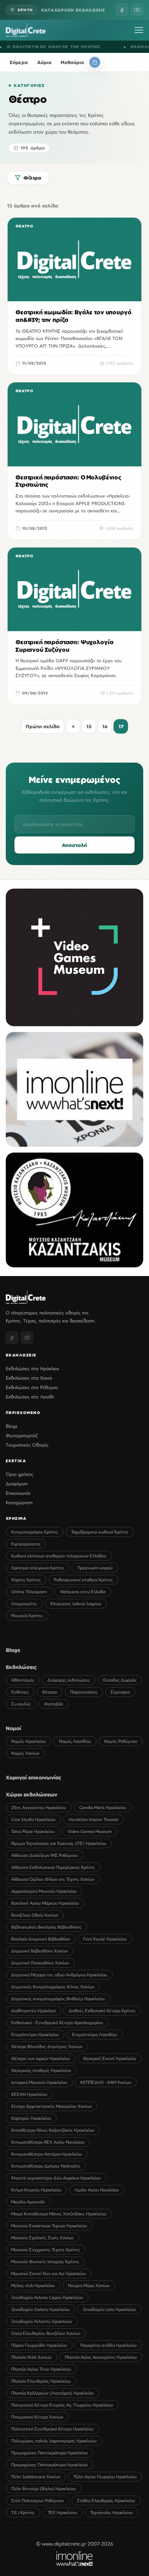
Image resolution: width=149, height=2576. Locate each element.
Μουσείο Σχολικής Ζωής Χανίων (42, 2238)
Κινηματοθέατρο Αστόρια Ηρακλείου (47, 2154)
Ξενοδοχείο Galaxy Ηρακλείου (41, 2309)
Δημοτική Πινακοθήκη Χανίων (40, 1963)
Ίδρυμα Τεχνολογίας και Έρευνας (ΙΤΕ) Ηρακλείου (59, 1843)
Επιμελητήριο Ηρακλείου (35, 2034)
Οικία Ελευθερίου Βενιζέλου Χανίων (46, 2333)
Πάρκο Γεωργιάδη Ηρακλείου (39, 2345)
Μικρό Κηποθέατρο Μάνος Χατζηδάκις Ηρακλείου (59, 2214)
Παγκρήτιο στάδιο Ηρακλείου (108, 2345)
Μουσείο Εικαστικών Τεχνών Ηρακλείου (49, 2226)
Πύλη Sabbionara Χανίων (36, 2477)
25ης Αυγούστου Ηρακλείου (39, 1807)
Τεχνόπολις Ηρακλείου (112, 2512)
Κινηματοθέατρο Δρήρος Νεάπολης (46, 2166)
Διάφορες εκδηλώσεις (69, 1680)
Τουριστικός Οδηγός (27, 1445)
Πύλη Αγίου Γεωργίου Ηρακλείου (105, 2477)
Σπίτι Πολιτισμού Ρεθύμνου (38, 2501)
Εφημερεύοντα (26, 1544)
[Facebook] (122, 10)
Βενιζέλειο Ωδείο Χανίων (35, 1915)
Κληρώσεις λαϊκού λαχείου (76, 1604)
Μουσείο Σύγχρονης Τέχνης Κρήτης (46, 2250)
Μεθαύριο (72, 62)
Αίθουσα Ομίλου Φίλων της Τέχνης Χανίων (53, 1879)
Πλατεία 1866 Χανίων (31, 2357)
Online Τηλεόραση (29, 1592)
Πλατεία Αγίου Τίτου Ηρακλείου (41, 2369)
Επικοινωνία (18, 1493)
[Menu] (139, 30)
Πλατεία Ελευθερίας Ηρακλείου (41, 2381)
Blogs (12, 1426)
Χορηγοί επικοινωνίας (34, 1777)
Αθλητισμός (23, 1680)
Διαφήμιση (17, 1484)
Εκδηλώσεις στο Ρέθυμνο (32, 1387)
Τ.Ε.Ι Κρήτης (23, 2512)
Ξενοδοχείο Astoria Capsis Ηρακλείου (47, 2297)
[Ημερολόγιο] (95, 62)
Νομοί (13, 1728)
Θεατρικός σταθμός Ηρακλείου (41, 2070)
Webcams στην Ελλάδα (83, 1592)
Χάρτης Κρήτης (26, 1580)
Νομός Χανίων (25, 1753)
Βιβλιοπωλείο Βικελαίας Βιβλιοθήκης (46, 1927)
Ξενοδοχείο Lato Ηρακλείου (109, 2309)
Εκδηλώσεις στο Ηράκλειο (33, 1368)
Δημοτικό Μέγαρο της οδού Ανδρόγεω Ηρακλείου (59, 1975)
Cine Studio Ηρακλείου (33, 1819)
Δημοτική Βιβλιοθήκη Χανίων (40, 1951)
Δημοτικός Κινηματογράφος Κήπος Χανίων (53, 1987)
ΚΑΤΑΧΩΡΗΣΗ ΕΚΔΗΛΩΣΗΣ (73, 10)
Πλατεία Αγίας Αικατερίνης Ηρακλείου (101, 2357)
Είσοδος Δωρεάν (120, 1680)
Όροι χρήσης (20, 1474)
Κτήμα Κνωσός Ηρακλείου (36, 2190)
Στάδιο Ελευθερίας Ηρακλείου (106, 2501)
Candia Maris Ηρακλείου (103, 1807)
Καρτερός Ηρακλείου (31, 2118)
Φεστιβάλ (54, 1704)
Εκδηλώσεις (21, 1667)
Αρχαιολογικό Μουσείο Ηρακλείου (44, 1891)
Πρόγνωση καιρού (95, 1568)
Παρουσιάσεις (84, 1692)
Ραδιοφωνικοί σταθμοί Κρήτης (83, 1580)
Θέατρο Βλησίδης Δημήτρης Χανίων (47, 2046)
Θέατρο (50, 1692)
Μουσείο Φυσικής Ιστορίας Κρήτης (45, 2262)
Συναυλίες (21, 1704)
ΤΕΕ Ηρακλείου (63, 2512)
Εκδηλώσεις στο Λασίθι (30, 1397)
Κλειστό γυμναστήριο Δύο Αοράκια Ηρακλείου (56, 2178)
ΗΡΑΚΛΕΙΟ (125, 47)
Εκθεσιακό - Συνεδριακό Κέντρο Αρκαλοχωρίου (57, 2023)
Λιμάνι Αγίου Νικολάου (97, 2190)
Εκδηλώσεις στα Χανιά (29, 1378)
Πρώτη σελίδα (43, 726)
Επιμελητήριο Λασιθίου (95, 2034)
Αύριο (44, 62)
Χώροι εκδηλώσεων (31, 1794)
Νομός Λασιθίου (75, 1741)
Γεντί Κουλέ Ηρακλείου (105, 1939)
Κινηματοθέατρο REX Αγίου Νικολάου (48, 2142)
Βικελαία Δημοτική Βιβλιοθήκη (41, 1939)
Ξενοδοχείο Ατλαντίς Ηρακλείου (42, 2321)
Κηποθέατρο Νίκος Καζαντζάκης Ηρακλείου (53, 2130)
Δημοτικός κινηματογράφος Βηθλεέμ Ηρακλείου (58, 1999)
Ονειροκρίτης (24, 1604)
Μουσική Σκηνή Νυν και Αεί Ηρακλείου (49, 2273)
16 (105, 726)
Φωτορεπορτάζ (22, 1435)
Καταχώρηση (19, 1502)
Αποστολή (74, 845)
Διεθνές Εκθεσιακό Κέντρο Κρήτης (102, 2011)
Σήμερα (19, 62)
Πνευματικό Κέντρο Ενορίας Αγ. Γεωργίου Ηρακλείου (62, 2405)
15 (89, 726)
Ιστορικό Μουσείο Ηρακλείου (39, 2082)
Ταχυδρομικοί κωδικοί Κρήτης (100, 1532)
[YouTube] (137, 10)
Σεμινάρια (120, 1692)
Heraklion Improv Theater (94, 1819)
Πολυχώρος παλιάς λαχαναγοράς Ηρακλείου (54, 2441)
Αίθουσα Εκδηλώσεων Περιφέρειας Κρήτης (53, 1867)
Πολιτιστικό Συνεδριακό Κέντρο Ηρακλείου (52, 2429)
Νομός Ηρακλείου (29, 1741)
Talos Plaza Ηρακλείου (33, 1831)
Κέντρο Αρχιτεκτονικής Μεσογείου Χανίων (52, 2106)
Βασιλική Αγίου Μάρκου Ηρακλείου (45, 1903)
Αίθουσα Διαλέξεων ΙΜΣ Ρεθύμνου (45, 1855)
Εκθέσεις (20, 1692)
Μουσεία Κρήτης (27, 1616)
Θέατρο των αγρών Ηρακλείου (41, 2058)
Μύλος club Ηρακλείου (33, 2285)
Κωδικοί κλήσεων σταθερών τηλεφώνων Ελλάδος (59, 1556)
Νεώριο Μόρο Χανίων (89, 2285)
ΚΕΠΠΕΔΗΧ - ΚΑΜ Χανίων (106, 2082)
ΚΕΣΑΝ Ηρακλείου (29, 2094)
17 (121, 726)
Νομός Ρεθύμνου (121, 1741)
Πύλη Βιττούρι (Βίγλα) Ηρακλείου (44, 2489)
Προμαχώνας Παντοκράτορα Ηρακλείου (50, 2453)
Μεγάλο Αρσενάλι (28, 2202)
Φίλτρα (32, 178)
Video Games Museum (90, 1831)
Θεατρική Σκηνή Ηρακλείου (110, 2058)
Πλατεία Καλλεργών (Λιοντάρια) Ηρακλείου (53, 2393)
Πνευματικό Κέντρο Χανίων (37, 2417)
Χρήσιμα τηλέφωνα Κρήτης (38, 1568)
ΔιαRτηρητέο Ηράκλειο (33, 2011)
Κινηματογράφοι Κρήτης (35, 1532)
